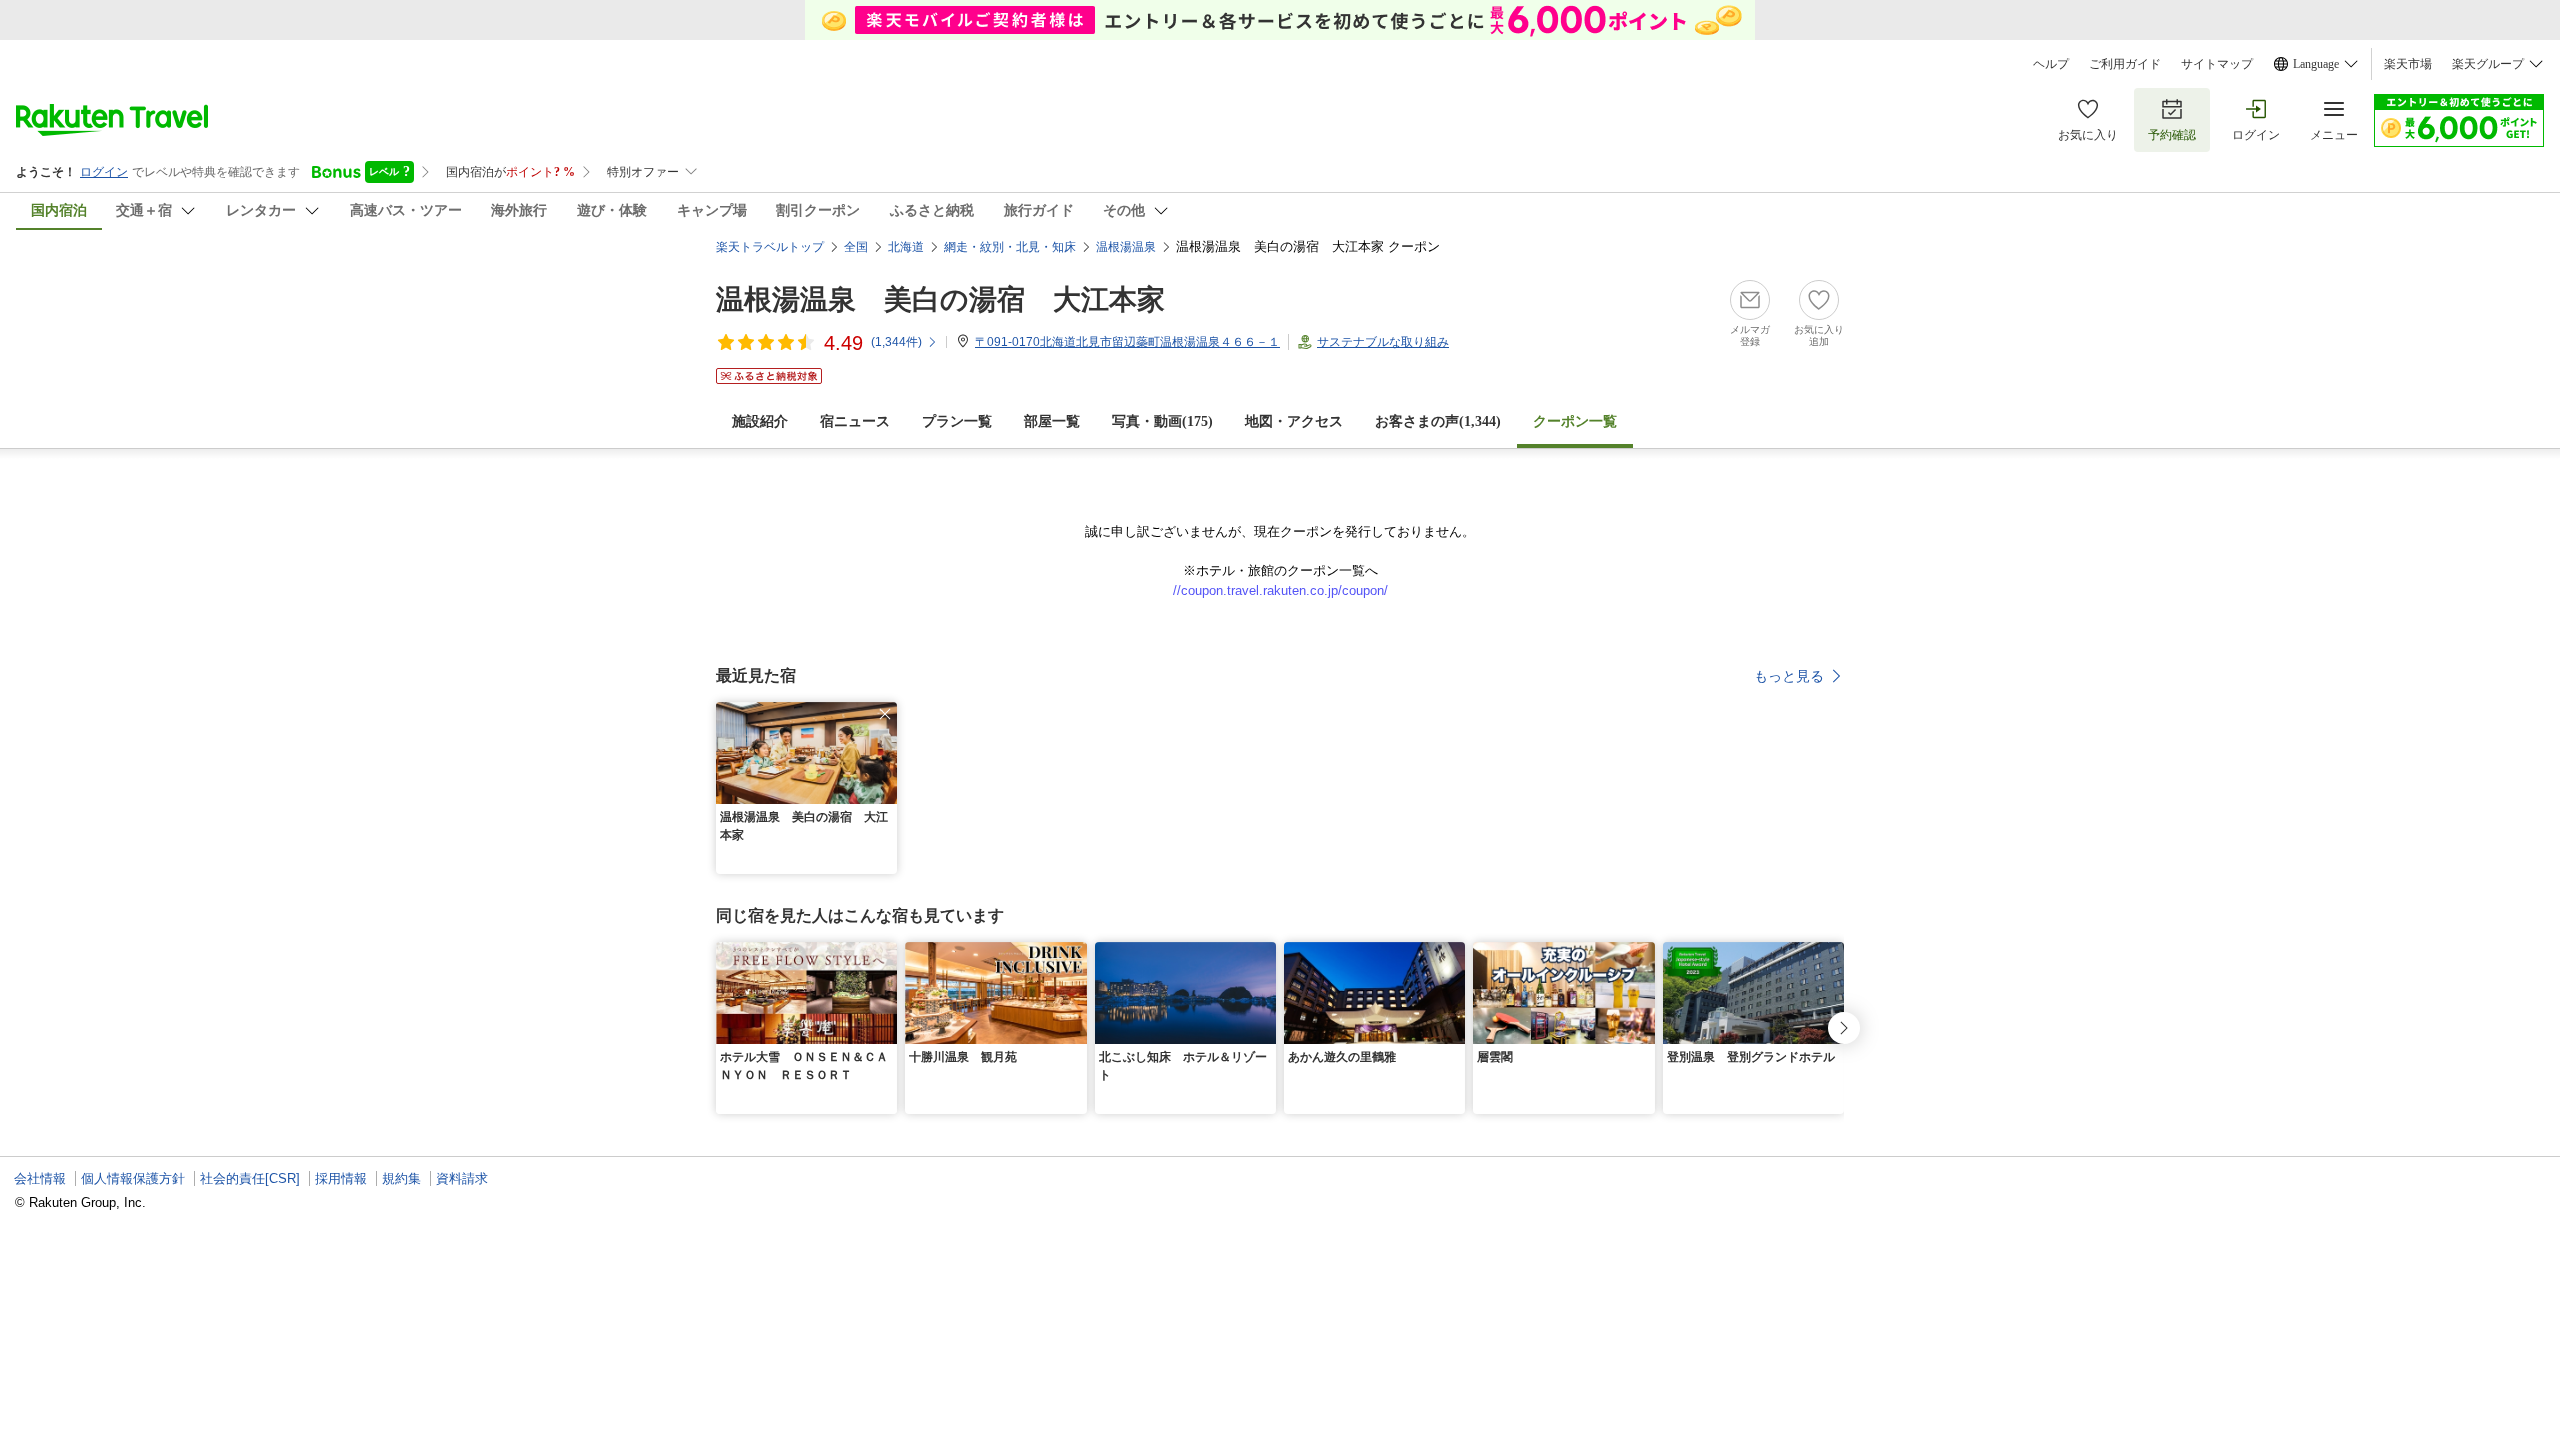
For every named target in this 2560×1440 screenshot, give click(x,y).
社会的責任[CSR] (250, 1178)
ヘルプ (2051, 64)
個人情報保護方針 (133, 1178)
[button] (885, 714)
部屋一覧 (1052, 421)
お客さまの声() (1438, 421)
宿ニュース (855, 421)
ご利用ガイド (2125, 64)
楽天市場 (2408, 64)
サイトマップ (2217, 64)
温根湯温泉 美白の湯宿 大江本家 (940, 299)
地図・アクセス (1294, 421)
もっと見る (1789, 676)
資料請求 (462, 1178)
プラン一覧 (957, 421)
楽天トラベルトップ (770, 247)
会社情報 (40, 1178)
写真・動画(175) (1162, 421)
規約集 (401, 1178)
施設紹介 (760, 421)
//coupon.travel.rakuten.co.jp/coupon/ (1280, 590)
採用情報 (341, 1178)
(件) (896, 342)
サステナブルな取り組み (1383, 342)
